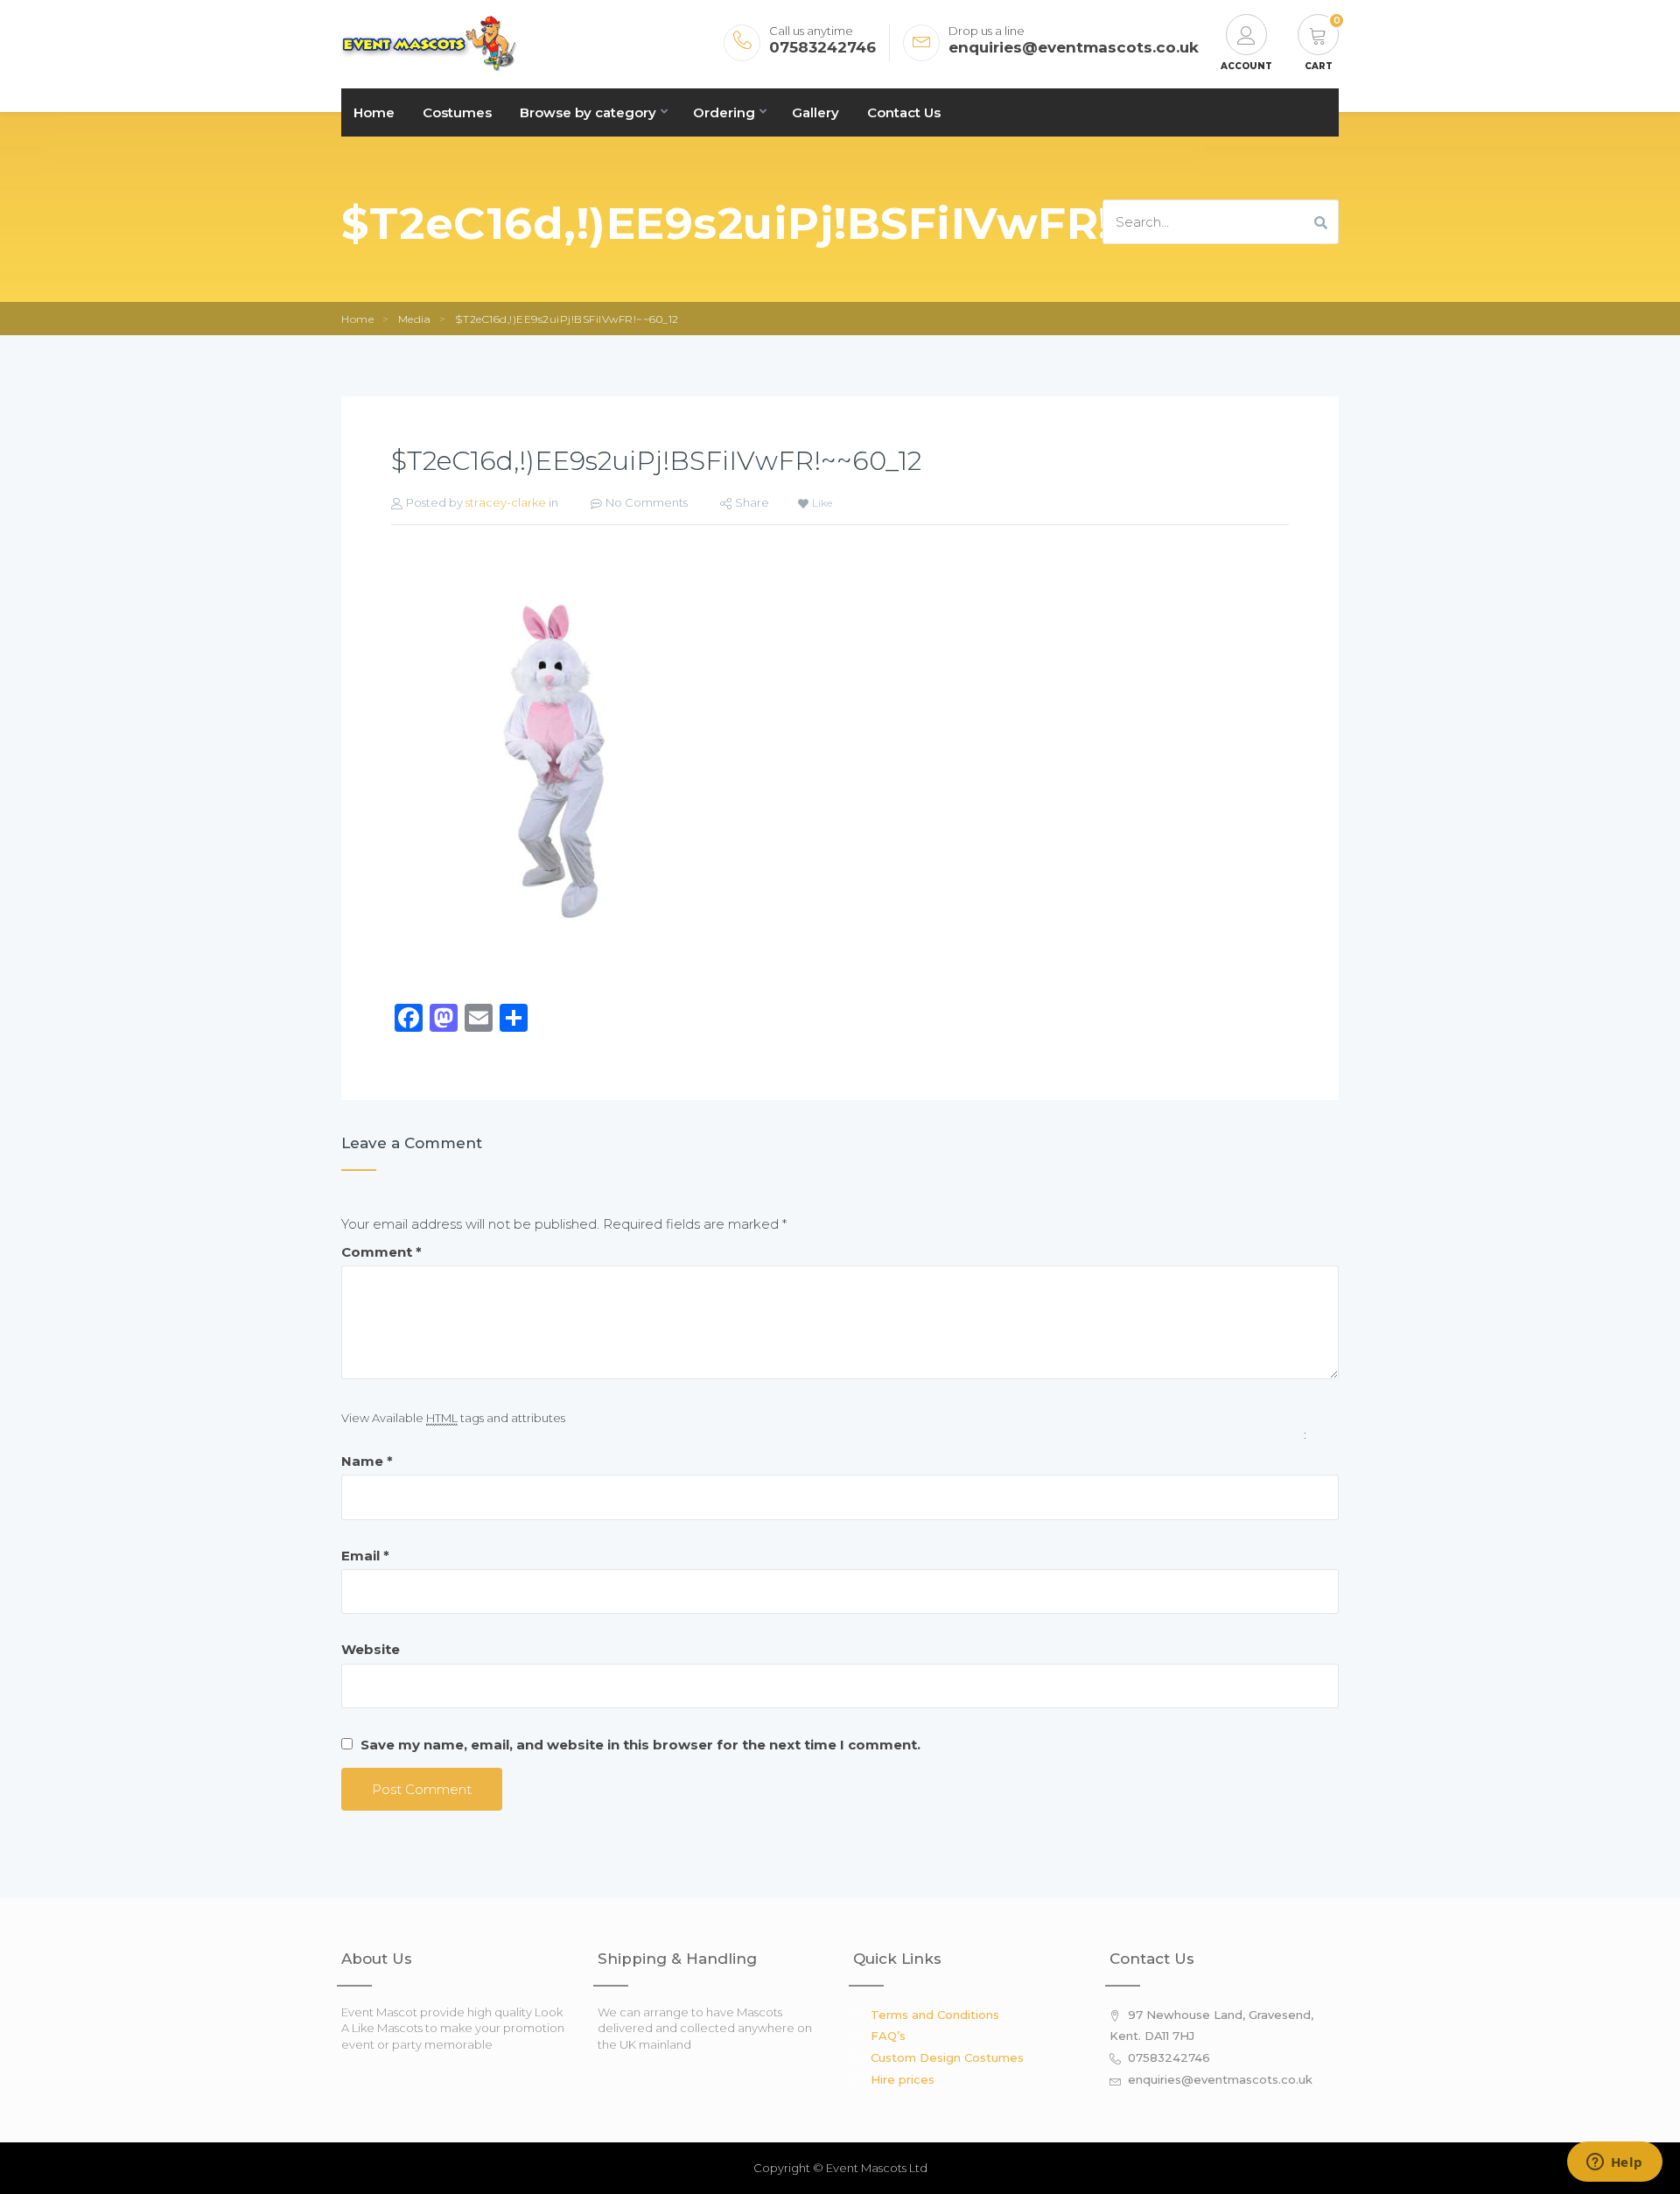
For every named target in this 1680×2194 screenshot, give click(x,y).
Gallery (815, 112)
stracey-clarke (506, 502)
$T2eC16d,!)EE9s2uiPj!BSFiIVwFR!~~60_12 (656, 461)
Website (371, 1649)
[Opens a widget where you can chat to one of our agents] (1614, 2163)
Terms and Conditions (935, 2015)
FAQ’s (888, 2036)
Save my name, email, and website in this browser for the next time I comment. (640, 1745)
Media (415, 319)
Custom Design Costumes (947, 2057)
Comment (381, 1252)
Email (365, 1556)
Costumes (457, 112)
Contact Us (904, 112)
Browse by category (588, 112)
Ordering (724, 112)
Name (367, 1461)
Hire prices (903, 2079)
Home (374, 112)
